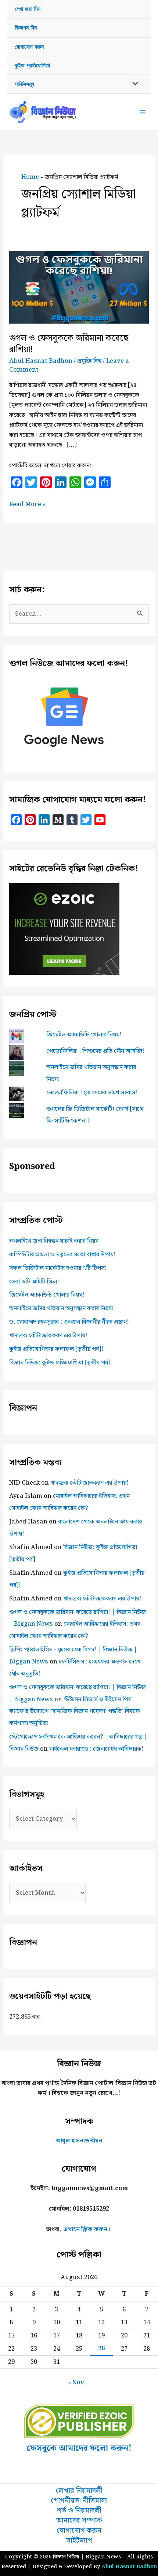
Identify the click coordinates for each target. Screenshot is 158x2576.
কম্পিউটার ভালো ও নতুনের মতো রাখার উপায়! (62, 1254)
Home (30, 177)
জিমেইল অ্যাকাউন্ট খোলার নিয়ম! (84, 1035)
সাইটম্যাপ (79, 2541)
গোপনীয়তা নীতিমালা (79, 2501)
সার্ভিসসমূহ (24, 84)
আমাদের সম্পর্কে (79, 2520)
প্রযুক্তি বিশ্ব (89, 361)
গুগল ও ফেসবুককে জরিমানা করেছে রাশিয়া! (69, 344)
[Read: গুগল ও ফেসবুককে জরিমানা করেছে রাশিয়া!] (79, 287)
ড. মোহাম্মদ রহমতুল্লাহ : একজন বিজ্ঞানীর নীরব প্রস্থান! (69, 1322)
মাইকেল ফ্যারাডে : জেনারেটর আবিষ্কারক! (96, 1749)
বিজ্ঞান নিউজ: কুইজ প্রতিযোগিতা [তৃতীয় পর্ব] (60, 1363)
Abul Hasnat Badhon (129, 2567)
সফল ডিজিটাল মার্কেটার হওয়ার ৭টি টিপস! (58, 1268)
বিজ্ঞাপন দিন (26, 28)
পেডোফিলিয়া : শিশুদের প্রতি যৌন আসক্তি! (96, 1051)
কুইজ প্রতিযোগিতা (32, 65)
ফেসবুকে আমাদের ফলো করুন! (79, 2448)
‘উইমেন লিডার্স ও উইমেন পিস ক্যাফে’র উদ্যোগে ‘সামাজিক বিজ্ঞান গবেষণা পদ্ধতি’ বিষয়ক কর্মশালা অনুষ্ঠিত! (75, 1711)
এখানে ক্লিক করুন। (87, 2229)
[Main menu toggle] (142, 112)
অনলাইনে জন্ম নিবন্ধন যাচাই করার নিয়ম (54, 1241)
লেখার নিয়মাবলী (79, 2491)
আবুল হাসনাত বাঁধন (79, 2141)
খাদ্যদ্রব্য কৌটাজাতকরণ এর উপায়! (48, 1335)
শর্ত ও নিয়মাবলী (79, 2511)
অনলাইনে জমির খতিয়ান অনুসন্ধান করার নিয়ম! (62, 1308)
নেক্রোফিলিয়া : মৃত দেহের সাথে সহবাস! (92, 1092)
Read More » (27, 504)
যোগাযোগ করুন (29, 47)
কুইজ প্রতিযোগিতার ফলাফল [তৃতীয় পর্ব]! (56, 1349)
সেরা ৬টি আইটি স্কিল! (34, 1282)
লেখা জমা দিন (28, 9)
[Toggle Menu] (133, 84)
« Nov (76, 2382)
